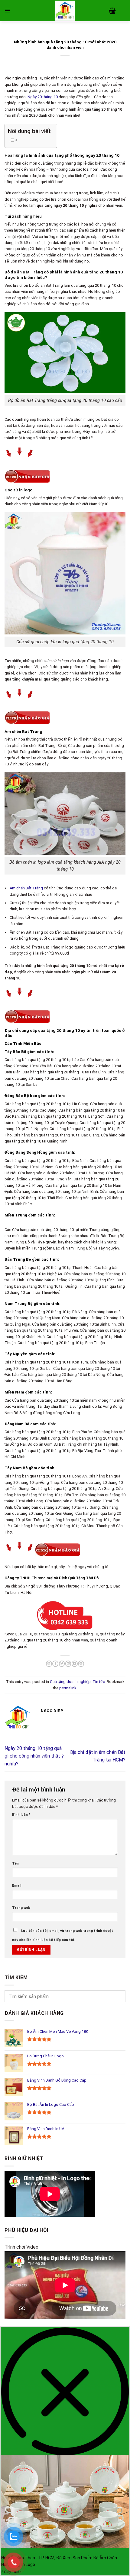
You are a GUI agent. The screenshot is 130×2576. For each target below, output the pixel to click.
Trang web (21, 1908)
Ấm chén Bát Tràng (26, 888)
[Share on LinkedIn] (75, 1664)
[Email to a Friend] (68, 1664)
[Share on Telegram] (81, 1664)
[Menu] (7, 10)
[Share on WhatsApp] (49, 1664)
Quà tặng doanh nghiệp (70, 1682)
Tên (15, 1863)
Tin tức (99, 1682)
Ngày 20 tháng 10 (43, 97)
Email (17, 1885)
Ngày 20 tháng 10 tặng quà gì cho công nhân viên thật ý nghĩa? (34, 1756)
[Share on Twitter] (62, 1664)
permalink (68, 1688)
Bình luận (21, 1815)
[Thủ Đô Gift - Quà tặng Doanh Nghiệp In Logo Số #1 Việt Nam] (65, 11)
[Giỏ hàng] (112, 11)
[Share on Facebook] (55, 1664)
